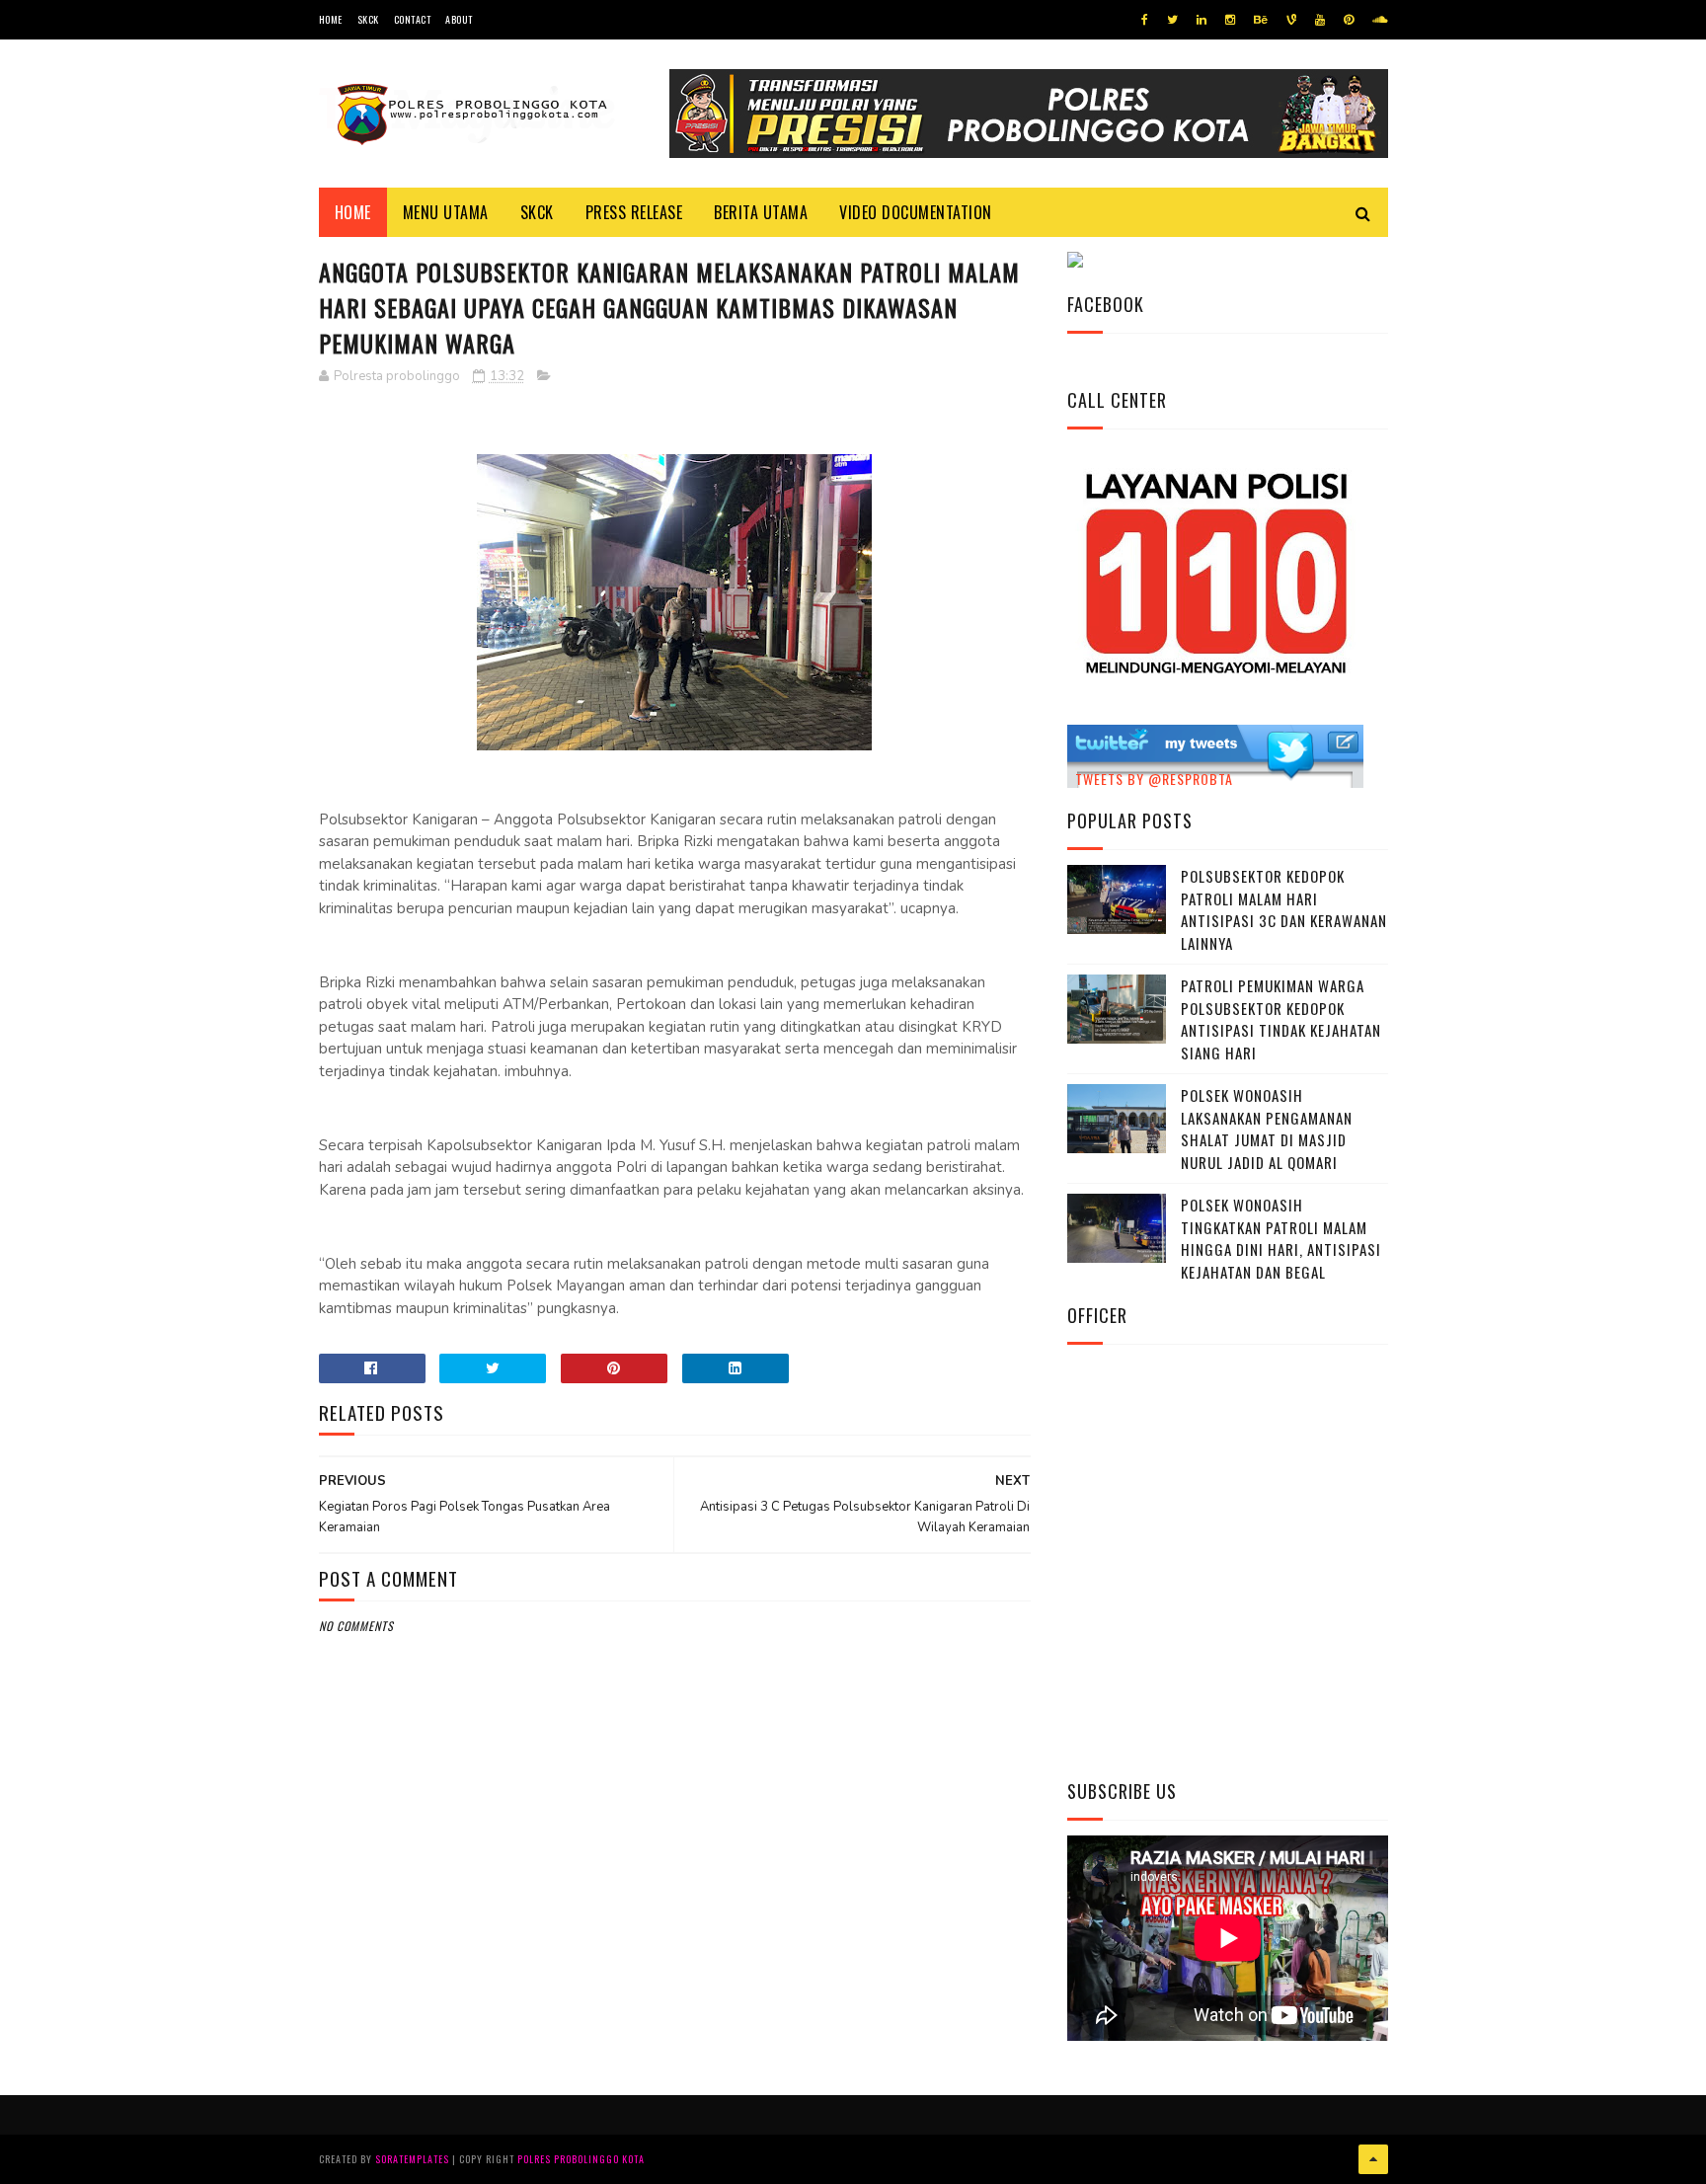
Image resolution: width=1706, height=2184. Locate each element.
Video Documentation (916, 212)
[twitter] (1172, 20)
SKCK (368, 19)
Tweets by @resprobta (1154, 779)
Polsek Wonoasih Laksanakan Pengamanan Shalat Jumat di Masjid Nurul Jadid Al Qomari (1267, 1129)
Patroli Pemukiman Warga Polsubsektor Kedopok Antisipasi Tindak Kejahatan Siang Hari (1281, 1019)
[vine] (1291, 20)
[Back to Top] (1373, 2159)
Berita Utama (761, 212)
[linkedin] (1202, 20)
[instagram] (1230, 20)
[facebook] (1145, 20)
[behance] (1261, 20)
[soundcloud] (1380, 20)
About (459, 19)
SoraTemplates (412, 2159)
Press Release (634, 212)
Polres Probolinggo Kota (581, 2159)
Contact (413, 19)
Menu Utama (446, 212)
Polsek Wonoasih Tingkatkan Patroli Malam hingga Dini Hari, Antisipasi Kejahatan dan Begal (1281, 1238)
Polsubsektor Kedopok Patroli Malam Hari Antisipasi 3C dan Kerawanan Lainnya (1284, 909)
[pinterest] (1349, 20)
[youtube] (1320, 20)
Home (331, 19)
